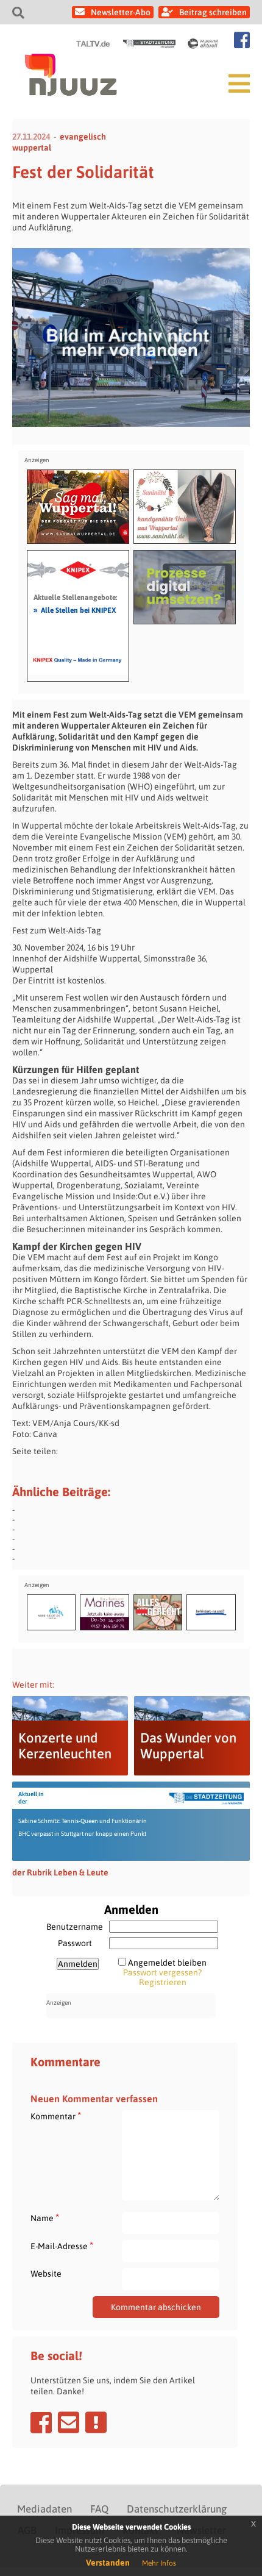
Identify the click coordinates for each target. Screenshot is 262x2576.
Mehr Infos (159, 2563)
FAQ (99, 2509)
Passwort (75, 1943)
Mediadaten (44, 2509)
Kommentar (56, 2116)
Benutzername (75, 1927)
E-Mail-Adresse (62, 2246)
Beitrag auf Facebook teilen (41, 2422)
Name (45, 2218)
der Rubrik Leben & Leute (60, 1872)
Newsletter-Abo (121, 12)
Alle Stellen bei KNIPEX (75, 610)
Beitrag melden (96, 2422)
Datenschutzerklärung (177, 2509)
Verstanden (108, 2563)
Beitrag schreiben (213, 12)
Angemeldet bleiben (167, 1963)
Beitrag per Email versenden (69, 2422)
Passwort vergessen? (162, 1972)
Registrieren (163, 1982)
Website (46, 2274)
